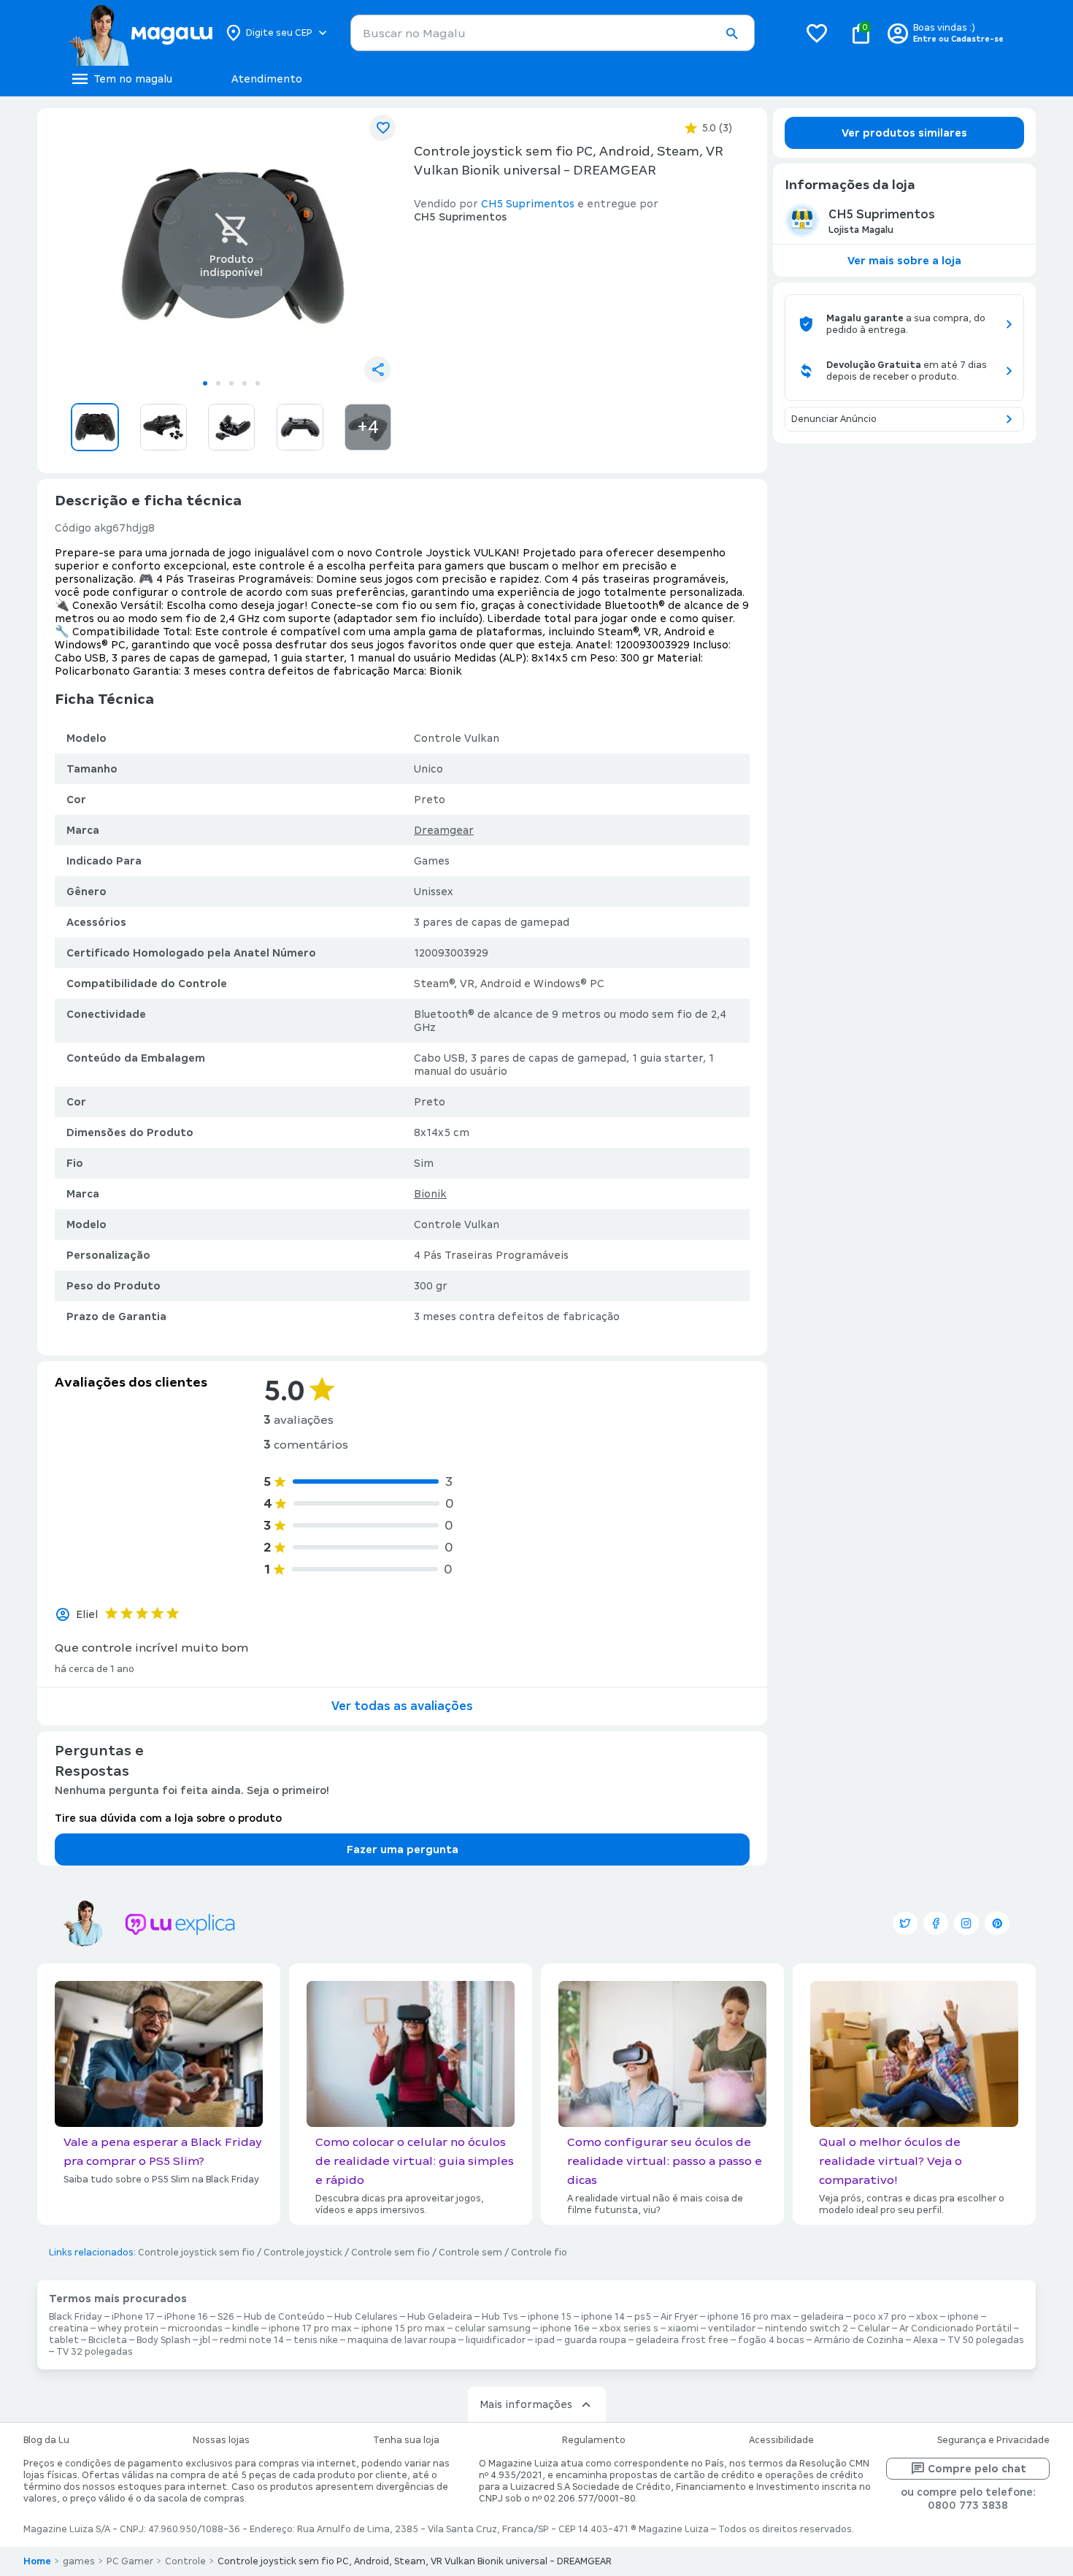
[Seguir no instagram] (966, 1923)
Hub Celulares (366, 2317)
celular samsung (493, 2328)
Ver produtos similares (904, 133)
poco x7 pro (880, 2317)
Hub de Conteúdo (284, 2317)
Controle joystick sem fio (196, 2253)
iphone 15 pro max (403, 2328)
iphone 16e (565, 2328)
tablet (64, 2340)
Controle (185, 2561)
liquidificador (496, 2340)
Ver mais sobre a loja (904, 261)
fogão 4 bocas (771, 2340)
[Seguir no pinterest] (997, 1923)
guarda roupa (595, 2340)
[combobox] (553, 33)
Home (37, 2561)
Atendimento (267, 79)
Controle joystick (303, 2253)
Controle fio (539, 2253)
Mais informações (526, 2404)
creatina (69, 2328)
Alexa (926, 2340)
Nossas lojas (221, 2440)
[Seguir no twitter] (905, 1923)
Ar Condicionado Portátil (955, 2328)
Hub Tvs (500, 2317)
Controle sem (470, 2253)
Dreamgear (444, 830)
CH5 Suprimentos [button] (528, 204)
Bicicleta (108, 2340)
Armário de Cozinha (859, 2340)
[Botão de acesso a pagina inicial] (141, 33)
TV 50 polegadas (986, 2340)
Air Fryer (679, 2317)
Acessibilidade (781, 2440)
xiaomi (683, 2328)
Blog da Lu (46, 2440)
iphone (963, 2317)
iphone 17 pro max (310, 2328)
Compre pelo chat (977, 2469)
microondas (195, 2328)
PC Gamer (130, 2561)
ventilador (732, 2328)
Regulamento (594, 2440)
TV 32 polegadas (95, 2352)
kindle (246, 2328)
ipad (545, 2340)
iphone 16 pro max (749, 2317)
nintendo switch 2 (807, 2328)
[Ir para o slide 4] (245, 383)
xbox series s (629, 2328)
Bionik (430, 1194)
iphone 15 (550, 2317)
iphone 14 (603, 2317)
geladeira (822, 2317)
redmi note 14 (252, 2340)
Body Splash (164, 2340)
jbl (205, 2340)
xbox (927, 2317)
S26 (226, 2317)
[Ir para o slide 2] (218, 383)
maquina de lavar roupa (402, 2340)
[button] (731, 34)
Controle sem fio (391, 2253)
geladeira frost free (682, 2340)
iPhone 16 (186, 2317)
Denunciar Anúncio (834, 419)
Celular (874, 2328)
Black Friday (76, 2317)
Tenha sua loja (406, 2440)
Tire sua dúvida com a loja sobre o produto (168, 1818)
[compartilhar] (377, 369)
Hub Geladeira (440, 2317)
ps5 (643, 2317)
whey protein (128, 2328)
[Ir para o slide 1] (205, 383)
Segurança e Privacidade (993, 2440)
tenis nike (316, 2340)
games (79, 2561)
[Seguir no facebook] (936, 1923)
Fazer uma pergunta (403, 1849)
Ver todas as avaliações (402, 1706)
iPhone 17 (133, 2317)
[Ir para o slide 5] (258, 383)
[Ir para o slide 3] (231, 383)
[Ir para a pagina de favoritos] (817, 33)
